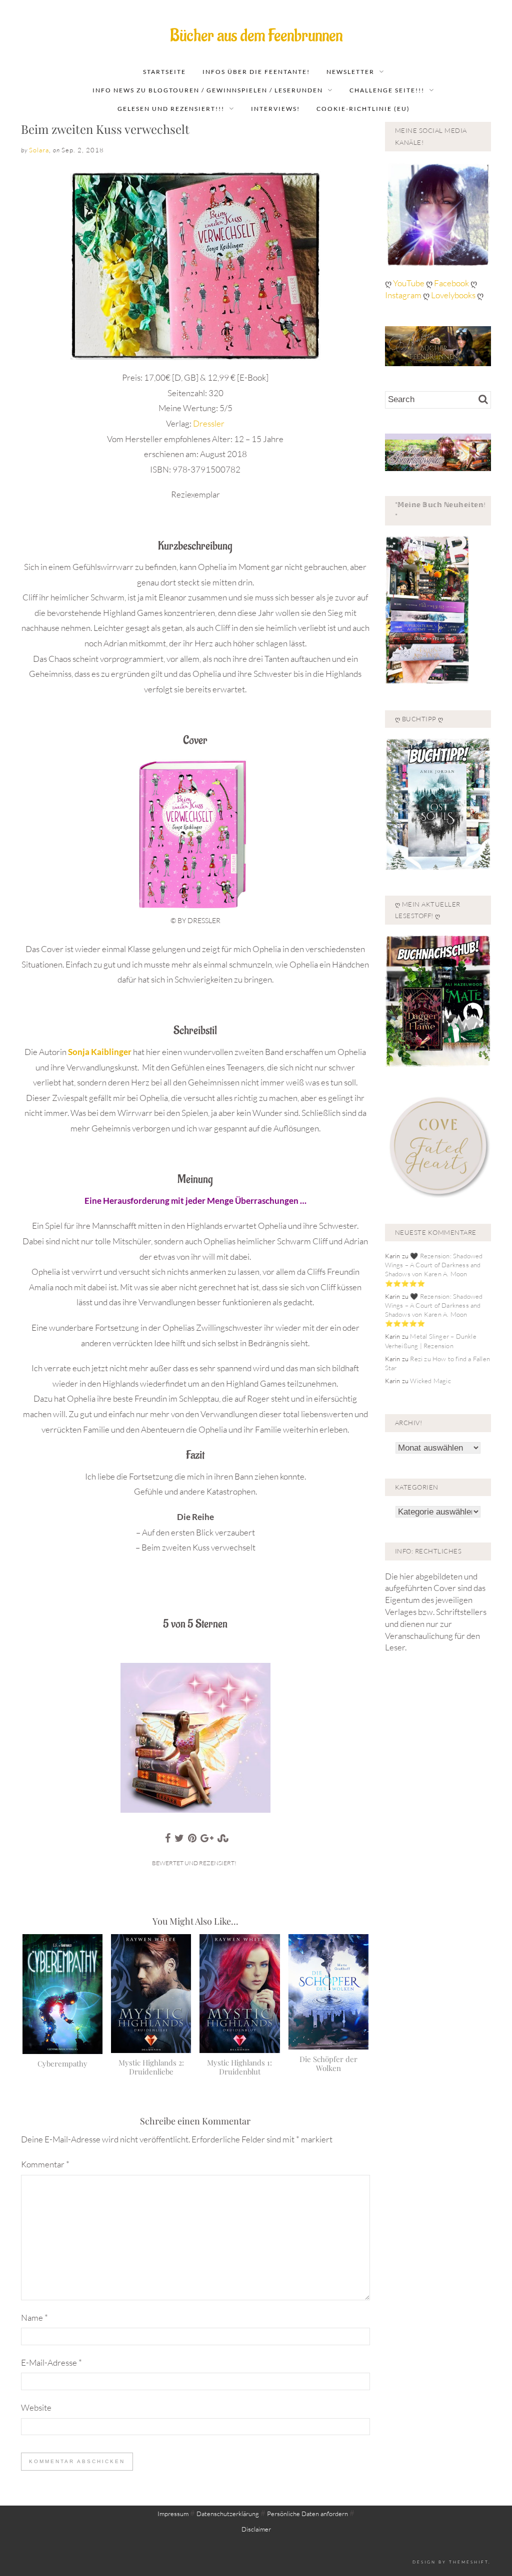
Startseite (164, 72)
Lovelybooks (453, 295)
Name (34, 2318)
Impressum (173, 2514)
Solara (39, 150)
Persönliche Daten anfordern (307, 2514)
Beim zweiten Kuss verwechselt (105, 129)
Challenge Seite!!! (387, 90)
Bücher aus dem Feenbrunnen (256, 36)
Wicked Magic (430, 1381)
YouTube (409, 283)
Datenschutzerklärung (228, 2514)
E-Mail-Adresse (51, 2362)
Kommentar (45, 2164)
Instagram (403, 295)
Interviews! (275, 109)
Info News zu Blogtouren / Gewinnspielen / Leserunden (208, 90)
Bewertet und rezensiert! (194, 1863)
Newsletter (350, 72)
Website (36, 2407)
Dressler (209, 423)
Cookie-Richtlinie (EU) (363, 109)
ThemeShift (469, 2562)
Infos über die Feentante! (256, 72)
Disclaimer (256, 2529)
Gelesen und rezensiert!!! (171, 109)
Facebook (452, 283)
